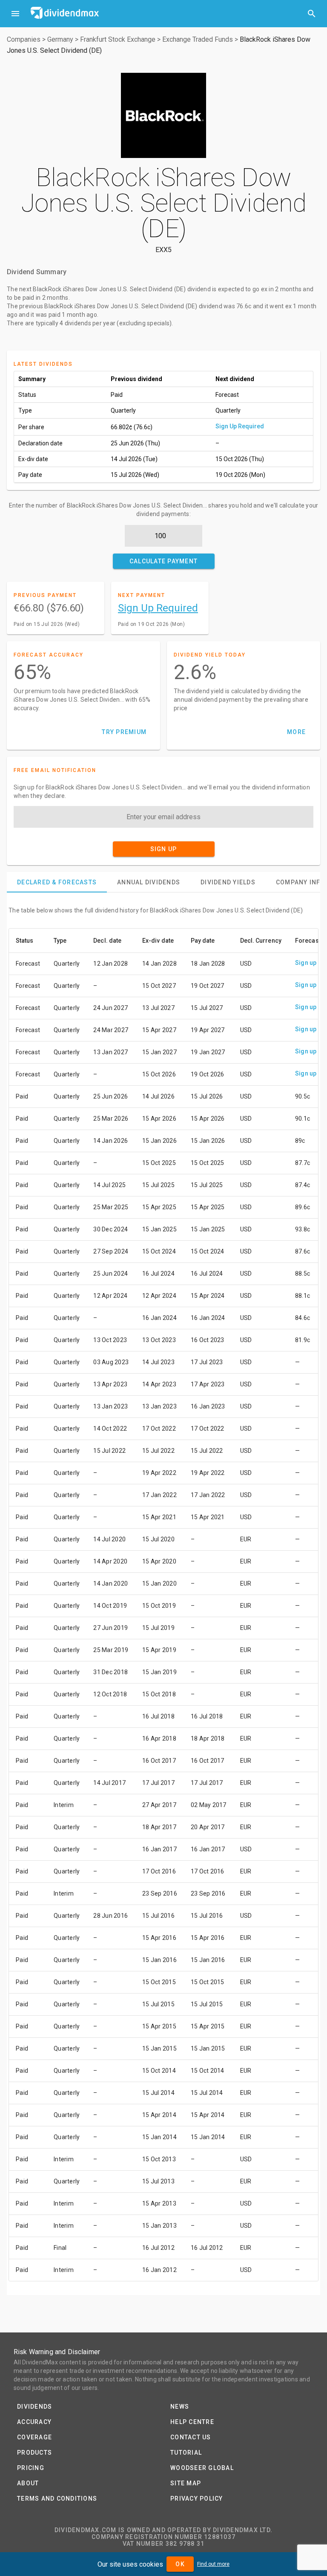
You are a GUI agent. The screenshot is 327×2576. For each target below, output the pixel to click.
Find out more (213, 2564)
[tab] (57, 882)
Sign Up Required (240, 426)
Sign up (306, 963)
